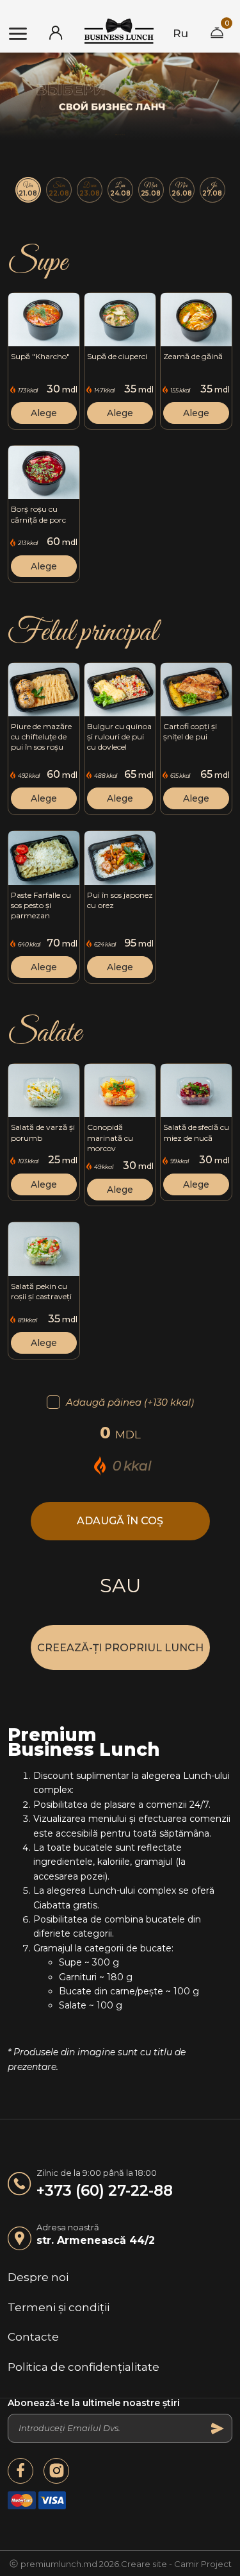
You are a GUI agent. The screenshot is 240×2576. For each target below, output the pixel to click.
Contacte (33, 2337)
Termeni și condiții (59, 2307)
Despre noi (38, 2277)
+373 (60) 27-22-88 (105, 2191)
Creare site (144, 2564)
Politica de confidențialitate (84, 2367)
